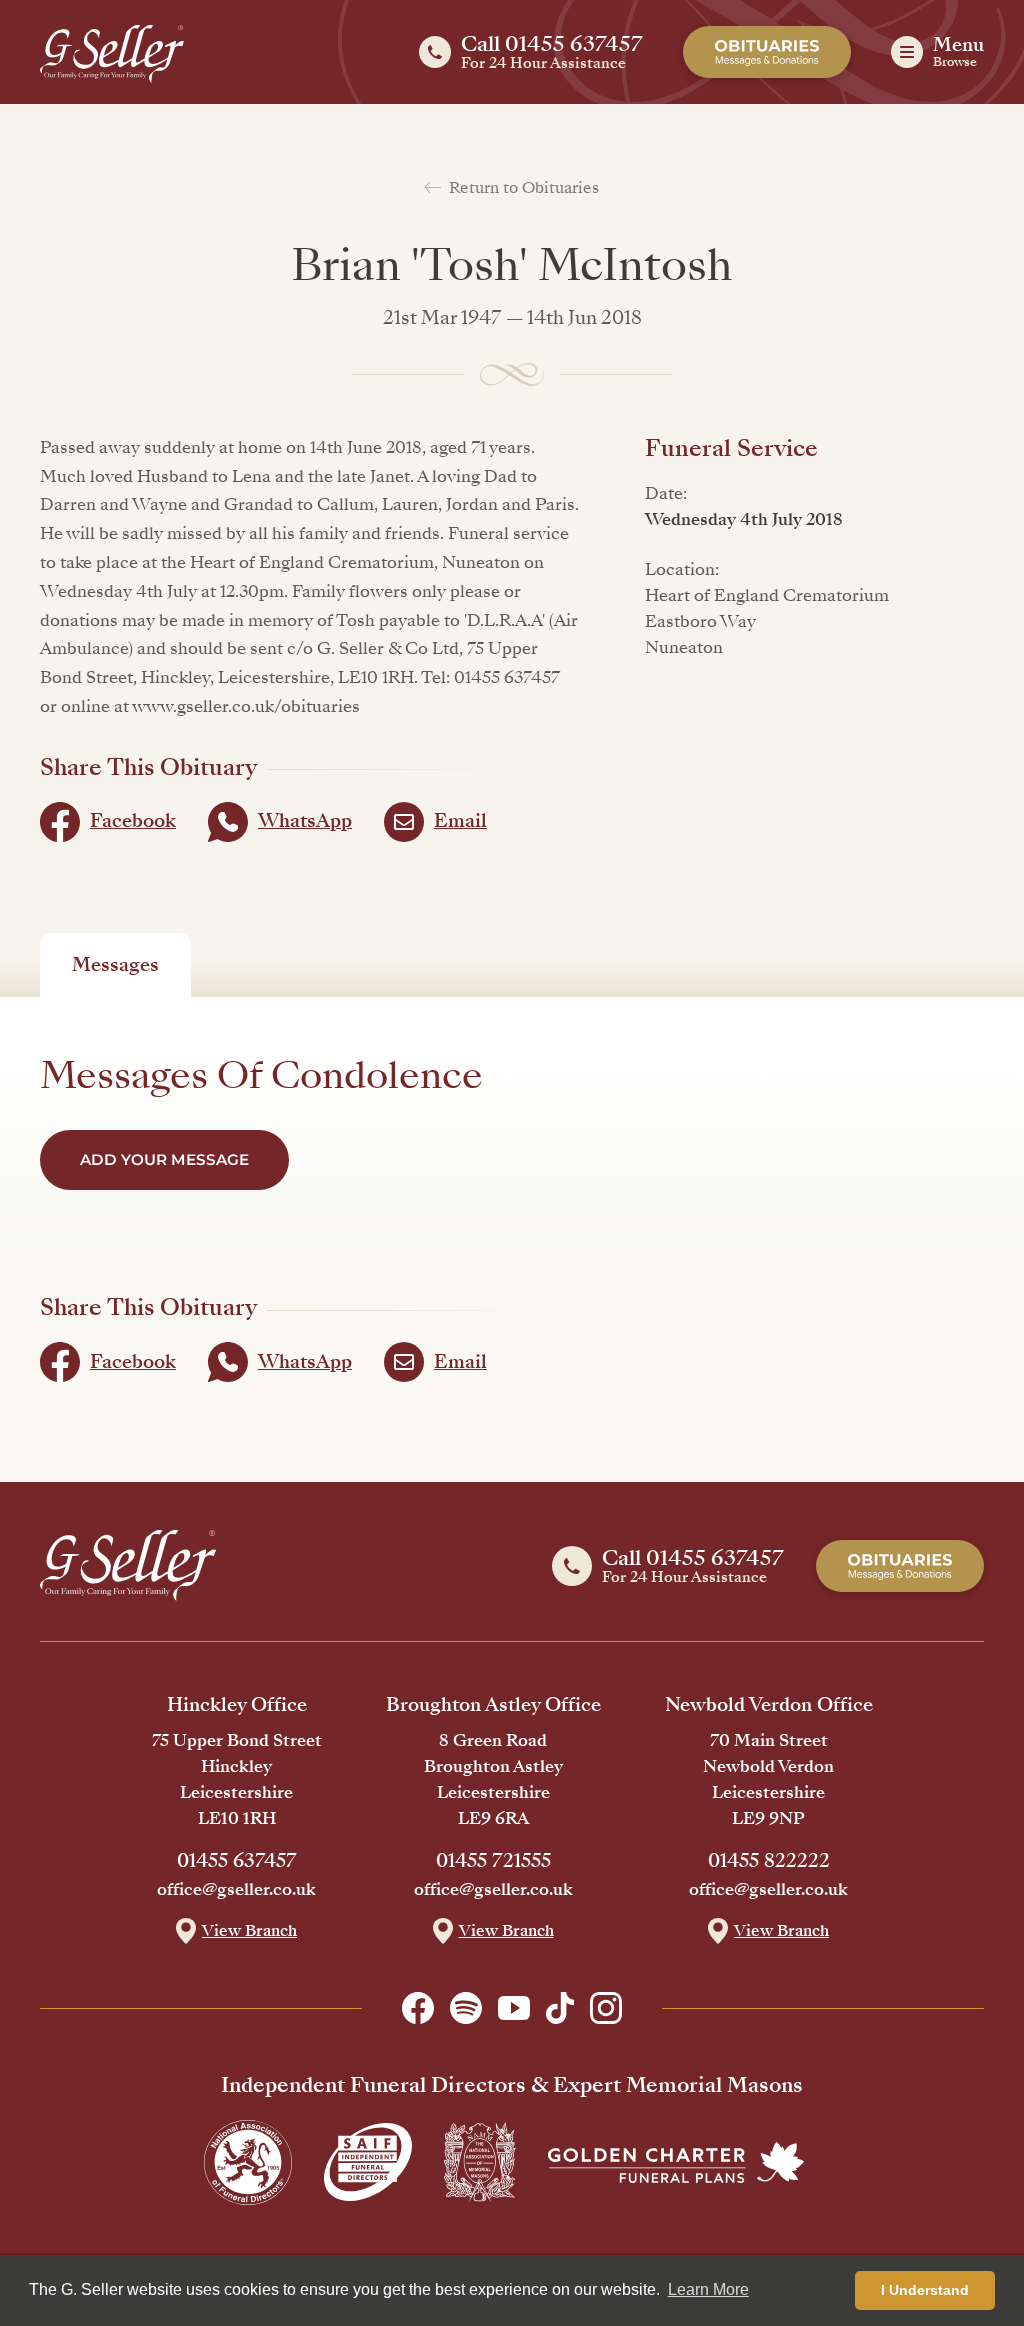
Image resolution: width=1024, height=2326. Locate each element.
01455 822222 (769, 1861)
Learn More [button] (708, 2289)
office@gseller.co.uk (236, 1890)
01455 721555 (493, 1861)
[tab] (115, 965)
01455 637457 (237, 1861)
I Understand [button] (925, 2290)
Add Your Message (164, 1159)
